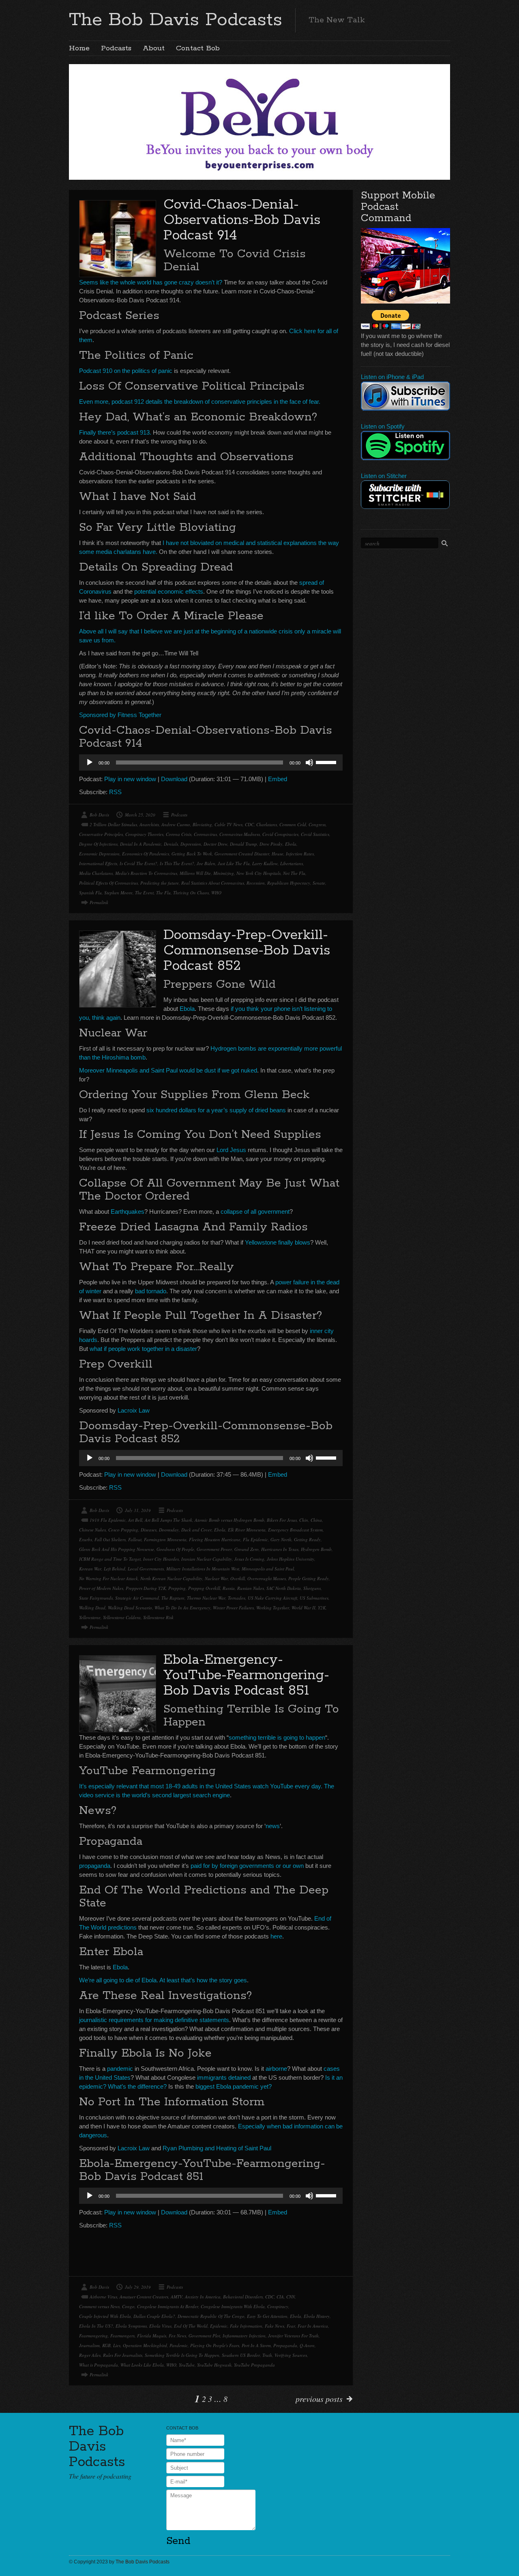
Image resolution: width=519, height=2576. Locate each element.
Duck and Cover (196, 1530)
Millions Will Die (195, 873)
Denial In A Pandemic (141, 844)
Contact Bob (198, 48)
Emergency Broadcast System (295, 1530)
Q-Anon (307, 2345)
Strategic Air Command (137, 1598)
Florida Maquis (152, 2336)
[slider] (327, 762)
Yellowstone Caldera (122, 1617)
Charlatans (267, 824)
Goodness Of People (175, 1549)
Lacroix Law (134, 1410)
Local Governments (146, 1569)
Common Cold (293, 824)
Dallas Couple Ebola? (154, 2316)
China (316, 1520)
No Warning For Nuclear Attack (108, 1578)
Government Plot (204, 2336)
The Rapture (173, 1598)
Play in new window (130, 779)
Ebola (291, 844)
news (273, 1826)
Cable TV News (228, 824)
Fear (291, 2326)
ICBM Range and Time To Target (110, 1559)
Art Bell (135, 1520)
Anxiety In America (203, 2297)
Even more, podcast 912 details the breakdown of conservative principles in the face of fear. (200, 402)
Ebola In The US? (96, 2326)
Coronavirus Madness (240, 834)
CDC (249, 824)
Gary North (281, 1539)
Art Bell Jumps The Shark (168, 1520)
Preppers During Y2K (146, 1588)
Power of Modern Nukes (101, 1588)
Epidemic (219, 2326)
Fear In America (313, 2326)
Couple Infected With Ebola (105, 2316)
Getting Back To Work (192, 854)
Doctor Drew (216, 844)
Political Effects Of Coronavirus (108, 883)
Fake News (275, 2326)
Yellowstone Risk (158, 1617)
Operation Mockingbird (145, 2345)
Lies (117, 2345)
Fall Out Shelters (110, 1539)
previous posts (319, 2399)
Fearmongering (93, 2336)
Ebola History (317, 2316)
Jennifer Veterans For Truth (293, 2336)
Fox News (177, 2336)
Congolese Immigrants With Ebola (233, 2306)
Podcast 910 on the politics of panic (126, 371)
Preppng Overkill (204, 1588)
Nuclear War (216, 1578)
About (154, 48)
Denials (171, 844)
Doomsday (169, 1530)
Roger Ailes (90, 2355)
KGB (106, 2345)
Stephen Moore (118, 893)
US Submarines (314, 1598)
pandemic (120, 2069)
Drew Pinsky (271, 844)
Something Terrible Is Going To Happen (182, 2355)
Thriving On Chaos (191, 893)
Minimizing (224, 873)
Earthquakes (128, 1212)
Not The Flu (294, 873)
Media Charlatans (96, 873)
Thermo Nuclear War (206, 1598)
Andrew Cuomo (176, 824)
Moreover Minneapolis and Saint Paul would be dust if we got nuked (168, 1070)
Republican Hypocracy (289, 883)
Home (79, 48)
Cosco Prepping (123, 1530)
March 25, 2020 (140, 815)
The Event (144, 893)
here (276, 1936)
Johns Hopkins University (291, 1559)
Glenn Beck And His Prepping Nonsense (117, 1549)
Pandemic (179, 2345)
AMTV (177, 2297)
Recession (256, 883)
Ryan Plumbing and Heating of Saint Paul (217, 2148)
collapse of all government (255, 1212)
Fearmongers (122, 2336)
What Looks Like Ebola (142, 2365)
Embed (278, 779)
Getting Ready (307, 1539)
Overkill (238, 1578)
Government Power (214, 1549)
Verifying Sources (291, 2355)
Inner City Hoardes (161, 1559)
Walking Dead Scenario (130, 1608)
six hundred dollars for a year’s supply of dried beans (216, 1110)
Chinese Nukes (92, 1530)
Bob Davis (99, 815)
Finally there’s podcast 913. (115, 432)
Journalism (89, 2345)
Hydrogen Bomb (316, 1549)
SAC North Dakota (284, 1588)
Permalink (99, 902)
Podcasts (116, 48)
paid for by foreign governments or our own (246, 1866)
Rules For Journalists (123, 2355)
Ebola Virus (160, 2326)
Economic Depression (99, 854)
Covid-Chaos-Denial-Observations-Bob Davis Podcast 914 (242, 220)
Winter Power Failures (233, 1608)
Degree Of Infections (98, 844)
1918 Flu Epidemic (108, 1520)
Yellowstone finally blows (278, 1242)
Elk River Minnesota (247, 1530)
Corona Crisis (179, 834)
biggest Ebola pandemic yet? (234, 2086)
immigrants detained (224, 2077)
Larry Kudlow (265, 863)
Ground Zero (247, 1549)
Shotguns (312, 1588)
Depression (191, 844)
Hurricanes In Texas (280, 1549)
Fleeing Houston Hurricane (215, 1539)
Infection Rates (300, 854)
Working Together (273, 1608)
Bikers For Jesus (282, 1520)
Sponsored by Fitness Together (120, 715)
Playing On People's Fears (215, 2345)
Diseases (149, 1530)
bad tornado (151, 1291)
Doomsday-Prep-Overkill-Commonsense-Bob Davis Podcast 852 (247, 951)
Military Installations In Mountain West (203, 1569)
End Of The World (191, 2326)
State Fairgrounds (96, 1598)
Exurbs (86, 1539)
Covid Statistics (315, 834)
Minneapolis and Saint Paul (268, 1569)
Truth (267, 2355)
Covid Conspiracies (280, 834)
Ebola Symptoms (131, 2326)
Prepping (177, 1588)
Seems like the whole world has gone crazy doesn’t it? (151, 282)
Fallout (135, 1539)
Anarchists (149, 824)
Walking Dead (92, 1608)
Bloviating (202, 824)
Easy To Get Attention (267, 2316)
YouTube (187, 2365)
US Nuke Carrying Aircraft (272, 1598)
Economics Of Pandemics (146, 854)
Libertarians (292, 863)
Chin (304, 1520)
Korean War (90, 1569)
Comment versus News (99, 2306)
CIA (280, 2297)
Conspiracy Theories (144, 834)
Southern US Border (241, 2355)
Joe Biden (206, 863)
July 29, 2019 (138, 2287)
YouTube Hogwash (214, 2365)
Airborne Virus (103, 2297)
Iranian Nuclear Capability (207, 1559)
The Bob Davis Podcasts (176, 20)
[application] (211, 762)
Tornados (237, 1598)
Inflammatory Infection (244, 2336)
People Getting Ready (309, 1578)
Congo (128, 2306)
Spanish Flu (90, 893)
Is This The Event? (177, 863)
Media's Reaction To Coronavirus (146, 873)
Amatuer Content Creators (144, 2297)
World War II (303, 1608)
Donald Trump (243, 844)
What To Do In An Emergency (182, 1608)
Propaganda (285, 2345)
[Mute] (309, 762)
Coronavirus (205, 834)
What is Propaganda (99, 2365)
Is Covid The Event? (138, 863)
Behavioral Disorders (243, 2297)
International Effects (98, 863)
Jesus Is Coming (249, 1559)
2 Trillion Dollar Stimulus (113, 824)
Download (174, 779)
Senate (319, 883)
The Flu (163, 893)
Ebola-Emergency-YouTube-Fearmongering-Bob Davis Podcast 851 (246, 1675)
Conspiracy (278, 2306)
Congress (317, 824)
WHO (216, 893)
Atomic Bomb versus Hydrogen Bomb (229, 1520)
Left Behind (115, 1569)
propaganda (95, 1866)
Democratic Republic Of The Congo (211, 2316)
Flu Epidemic (255, 1539)
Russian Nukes (251, 1588)
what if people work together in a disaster (143, 1349)
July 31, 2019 (138, 1510)
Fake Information (246, 2326)
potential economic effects (169, 591)
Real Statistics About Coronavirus (213, 883)
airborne (276, 2069)
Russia (229, 1588)
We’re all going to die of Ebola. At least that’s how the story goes (163, 1980)
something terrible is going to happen (277, 1737)
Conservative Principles (101, 834)
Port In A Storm (256, 2345)
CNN (291, 2297)
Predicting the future (160, 883)
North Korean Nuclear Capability (171, 1578)
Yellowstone (90, 1617)
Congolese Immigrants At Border (168, 2306)
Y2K (322, 1608)
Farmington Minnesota (165, 1539)
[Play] (90, 762)
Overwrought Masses (267, 1578)
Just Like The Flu (234, 863)
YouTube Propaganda (254, 2365)
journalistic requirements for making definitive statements (154, 2020)
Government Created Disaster (242, 854)
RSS (115, 792)
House (278, 854)
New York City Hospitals (258, 873)
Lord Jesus (231, 1150)
